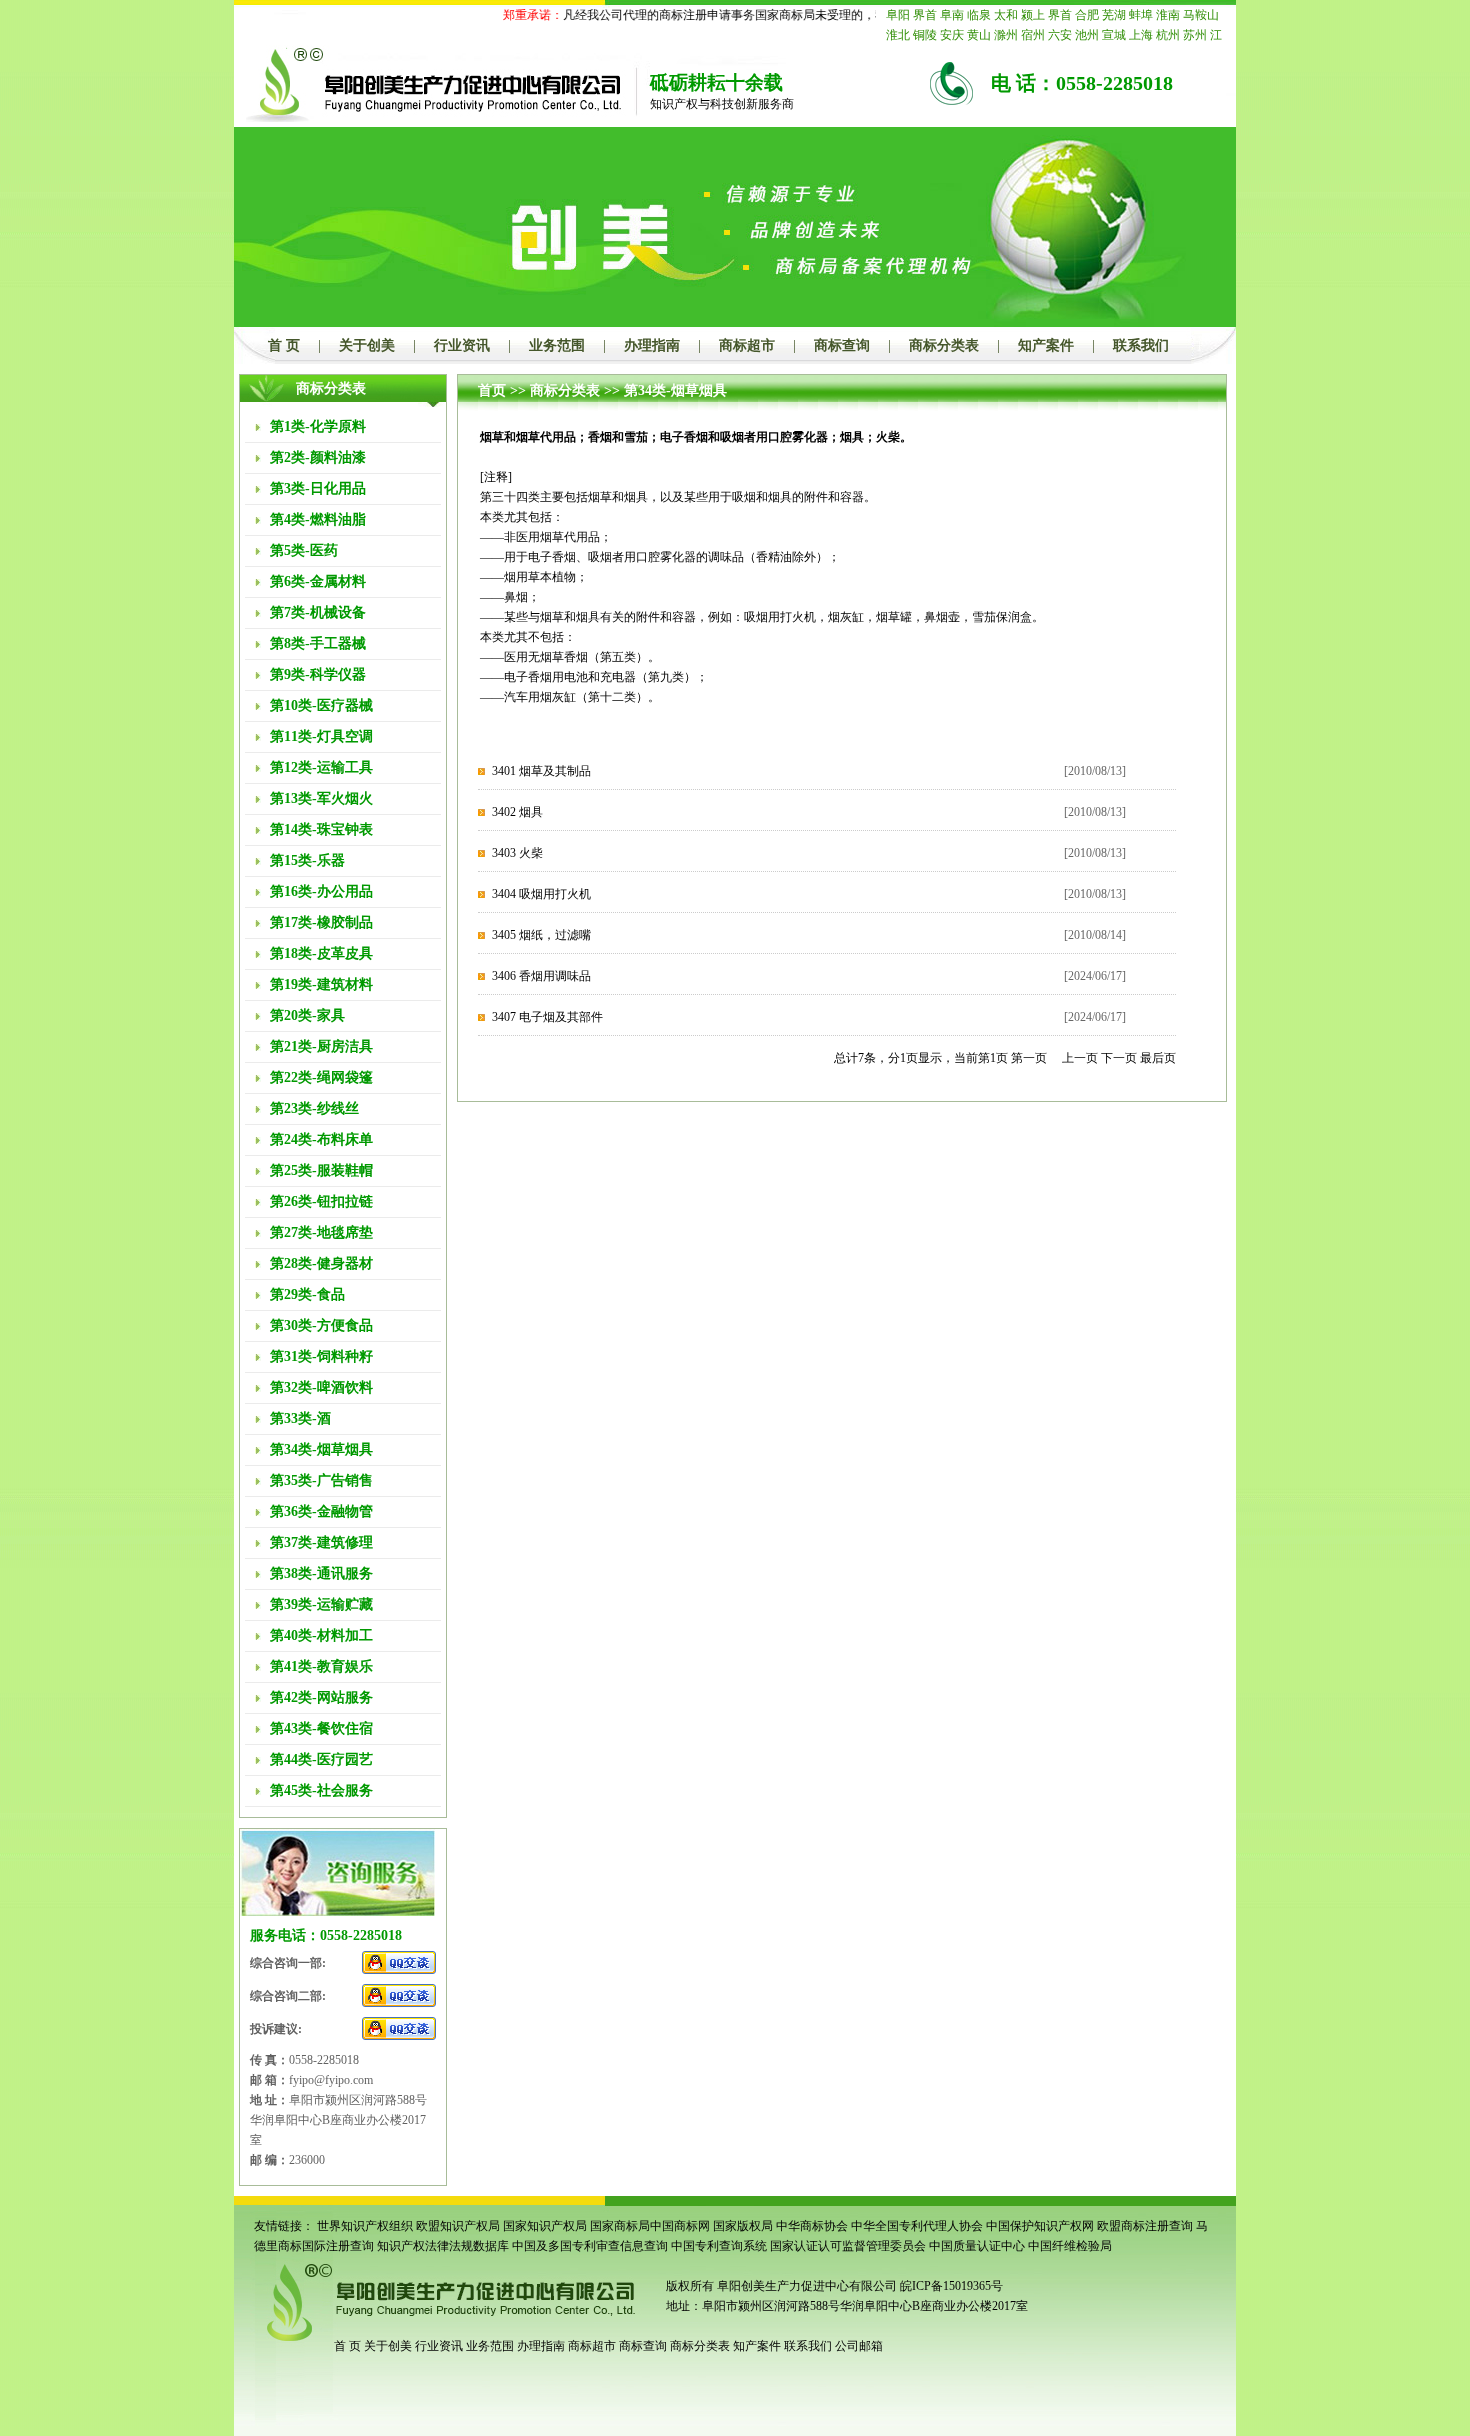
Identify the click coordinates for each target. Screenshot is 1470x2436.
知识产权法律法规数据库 (443, 2246)
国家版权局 (743, 2226)
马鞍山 (1201, 15)
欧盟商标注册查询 (1145, 2226)
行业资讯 (462, 345)
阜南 (952, 15)
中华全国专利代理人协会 (917, 2226)
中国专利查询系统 (719, 2246)
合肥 (1087, 15)
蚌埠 (1141, 15)
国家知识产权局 (545, 2226)
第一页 (1029, 1058)
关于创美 (367, 345)
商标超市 (747, 345)
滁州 (1006, 35)
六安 (1060, 35)
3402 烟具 (517, 812)
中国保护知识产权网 (1040, 2226)
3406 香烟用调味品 (541, 976)
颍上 (1033, 15)
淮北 (898, 35)
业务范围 (557, 345)
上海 (1141, 35)
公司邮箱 (859, 2346)
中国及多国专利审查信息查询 (590, 2246)
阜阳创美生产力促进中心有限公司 (805, 2286)
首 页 (284, 345)
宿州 (1033, 35)
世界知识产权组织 (365, 2226)
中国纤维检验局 (1070, 2246)
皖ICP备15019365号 (951, 2286)
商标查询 (842, 345)
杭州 (1168, 35)
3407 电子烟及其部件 (547, 1017)
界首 (925, 15)
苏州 (1195, 35)
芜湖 (1114, 15)
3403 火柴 (517, 853)
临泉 (979, 15)
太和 (1006, 15)
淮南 (1168, 15)
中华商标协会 (812, 2226)
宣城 (1114, 35)
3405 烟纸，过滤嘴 (541, 935)
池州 (1087, 35)
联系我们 (1141, 345)
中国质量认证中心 (977, 2246)
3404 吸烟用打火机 (541, 894)
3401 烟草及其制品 (541, 771)
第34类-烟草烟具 (675, 390)
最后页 (1158, 1058)
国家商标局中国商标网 (650, 2226)
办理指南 (652, 345)
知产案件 (1046, 345)
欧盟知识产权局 (458, 2226)
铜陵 (925, 35)
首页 (492, 390)
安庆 (952, 35)
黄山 (979, 35)
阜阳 (898, 15)
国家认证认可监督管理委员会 (848, 2246)
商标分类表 (944, 345)
